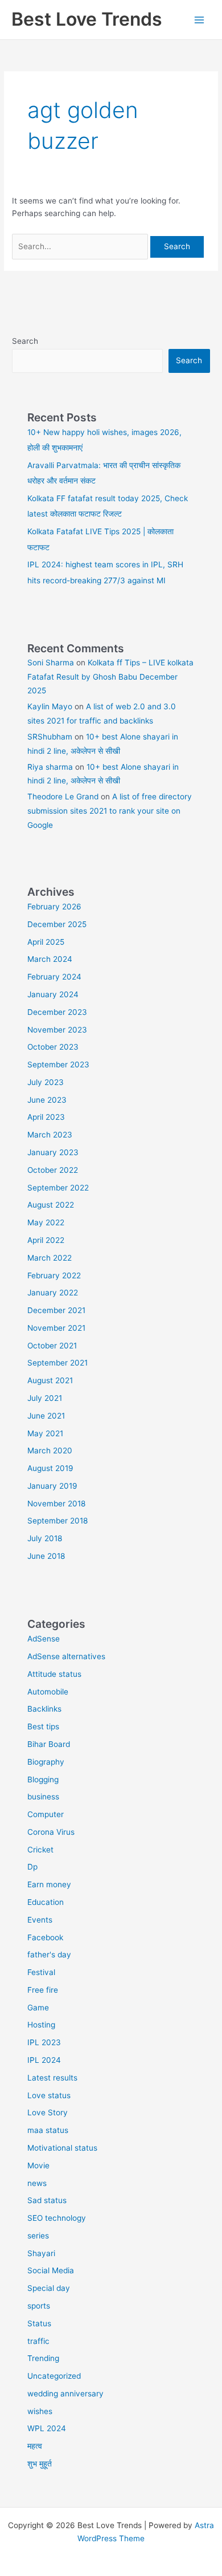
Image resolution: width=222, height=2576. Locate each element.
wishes (40, 2411)
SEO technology (57, 2218)
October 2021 (52, 1346)
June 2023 (47, 1100)
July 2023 (46, 1082)
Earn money (49, 1884)
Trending (43, 2358)
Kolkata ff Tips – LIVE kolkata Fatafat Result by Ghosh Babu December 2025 (110, 676)
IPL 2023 (44, 2042)
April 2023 (46, 1117)
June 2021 (46, 1416)
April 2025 (46, 942)
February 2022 (54, 1275)
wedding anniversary (65, 2394)
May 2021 (45, 1433)
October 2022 (53, 1170)
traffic (38, 2341)
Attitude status (54, 1674)
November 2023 (57, 1030)
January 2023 (53, 1152)
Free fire (43, 1990)
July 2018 (45, 1538)
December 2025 (57, 924)
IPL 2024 (44, 2060)
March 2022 (50, 1258)
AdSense (44, 1639)
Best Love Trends (87, 19)
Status (39, 2323)
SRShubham (50, 737)
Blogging (43, 1779)
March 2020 (50, 1450)
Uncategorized (54, 2376)
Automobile (48, 1692)
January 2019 (52, 1486)
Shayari (41, 2253)
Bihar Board (49, 1744)
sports (39, 2306)
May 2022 (46, 1222)
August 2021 (50, 1380)
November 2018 (56, 1504)
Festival (41, 1972)
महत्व (35, 2446)
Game (38, 2008)
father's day (49, 1955)
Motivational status (62, 2148)
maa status (48, 2130)
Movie (38, 2165)
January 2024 (53, 994)
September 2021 (57, 1363)
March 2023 (50, 1135)
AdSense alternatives (66, 1656)
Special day (49, 2288)
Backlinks (44, 1709)
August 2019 (50, 1468)
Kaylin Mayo (50, 706)
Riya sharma (50, 767)
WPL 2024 (47, 2428)
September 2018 (57, 1521)
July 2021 (45, 1398)
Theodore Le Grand (63, 797)
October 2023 (53, 1047)
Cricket (40, 1850)
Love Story (48, 2112)
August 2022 (51, 1205)
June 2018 (46, 1556)
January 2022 (53, 1293)
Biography (46, 1762)
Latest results (52, 2078)
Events (40, 1920)
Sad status (47, 2200)
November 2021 (56, 1328)
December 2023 (57, 1012)
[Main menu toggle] (200, 20)
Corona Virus (51, 1832)
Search (25, 341)
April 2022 (46, 1240)
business (43, 1797)
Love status (49, 2095)
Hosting (41, 2025)
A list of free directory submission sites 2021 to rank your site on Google (110, 810)
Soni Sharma (51, 663)
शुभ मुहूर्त (40, 2464)
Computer (46, 1814)
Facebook (45, 1937)
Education (46, 1902)
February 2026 (54, 907)
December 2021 (56, 1310)
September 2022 (58, 1188)
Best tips (43, 1726)
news (37, 2183)
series (38, 2236)
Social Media (51, 2270)
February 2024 (54, 977)
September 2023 (58, 1064)
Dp (32, 1867)
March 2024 (50, 959)
